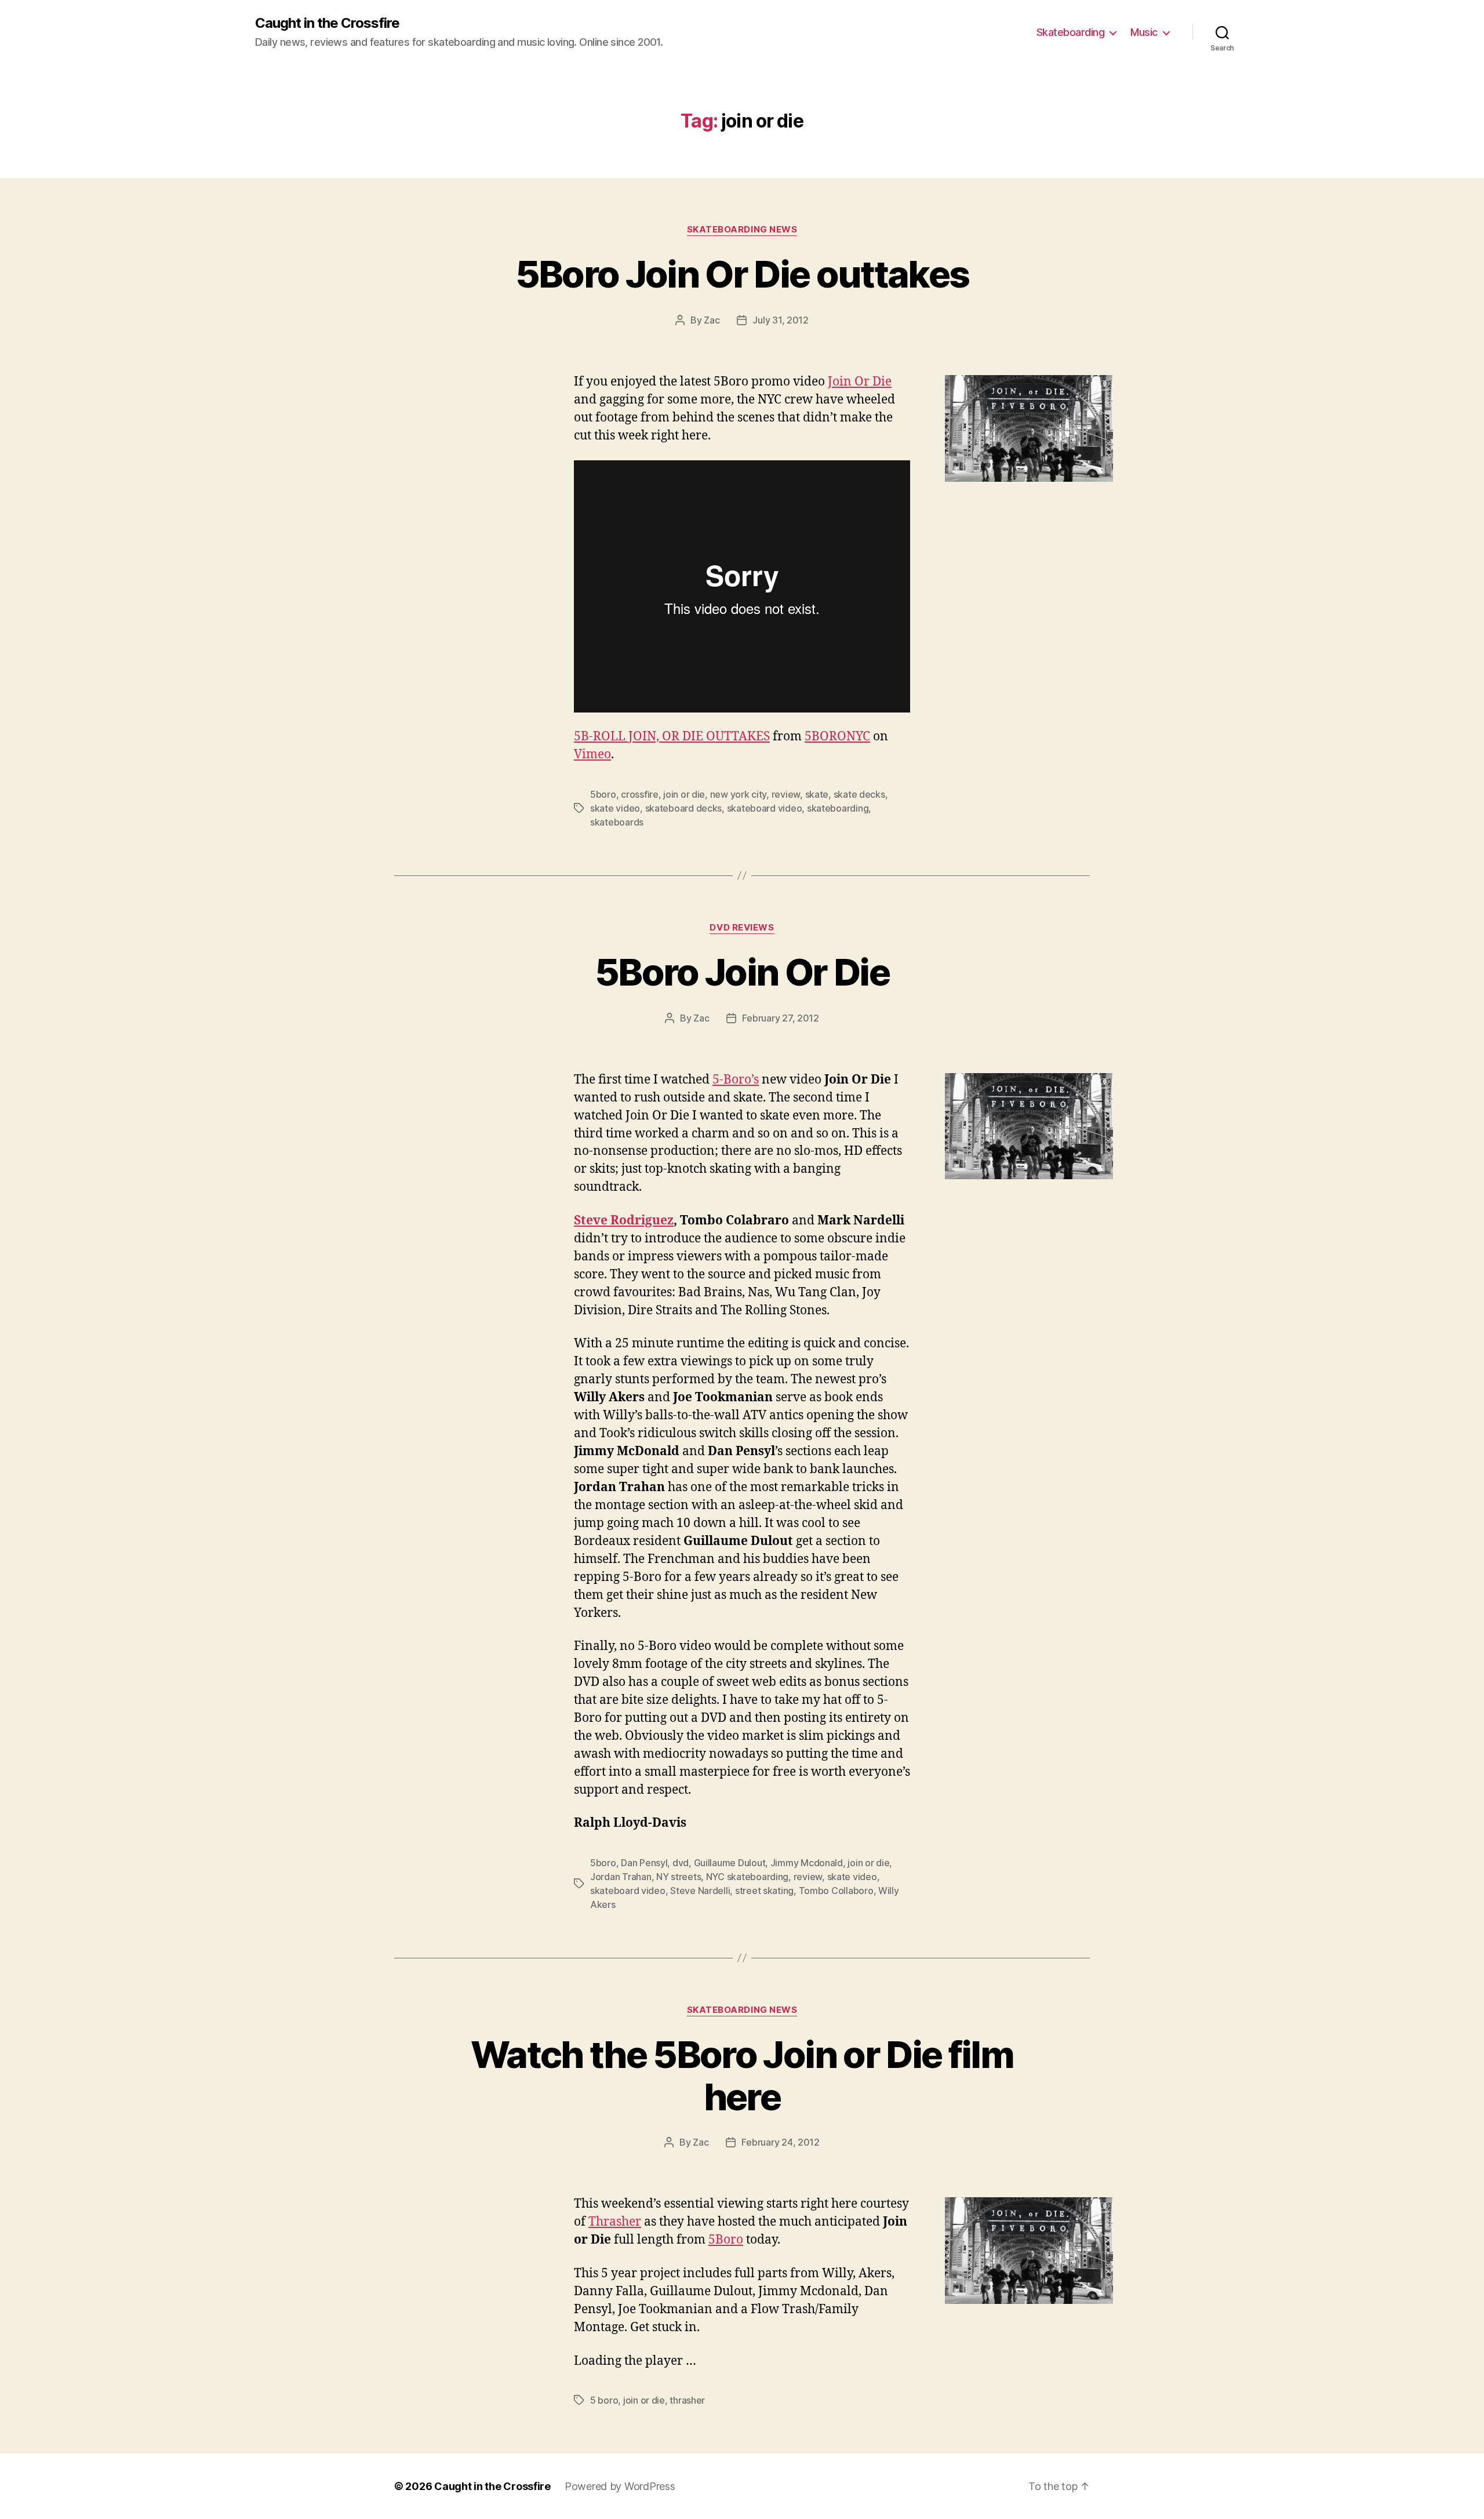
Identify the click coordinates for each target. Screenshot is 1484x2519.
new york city (739, 794)
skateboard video (765, 808)
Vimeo (592, 755)
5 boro (604, 2400)
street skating (764, 1891)
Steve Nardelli (700, 1891)
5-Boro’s (736, 1080)
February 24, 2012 (780, 2142)
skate (817, 794)
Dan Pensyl (644, 1863)
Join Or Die (860, 382)
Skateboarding (1071, 32)
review (786, 794)
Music (1144, 32)
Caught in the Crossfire (327, 23)
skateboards (617, 822)
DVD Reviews (742, 928)
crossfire (640, 794)
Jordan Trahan (621, 1877)
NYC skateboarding (747, 1877)
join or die (684, 794)
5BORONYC (837, 737)
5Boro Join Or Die (742, 972)
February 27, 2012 (780, 1018)
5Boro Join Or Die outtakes (742, 274)
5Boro (726, 2240)
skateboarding (838, 808)
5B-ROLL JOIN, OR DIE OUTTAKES (672, 737)
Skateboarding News (742, 230)
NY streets (679, 1877)
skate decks (859, 794)
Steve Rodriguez (624, 1221)
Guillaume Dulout (730, 1863)
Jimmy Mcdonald (807, 1863)
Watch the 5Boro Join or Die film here (742, 2075)
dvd (681, 1863)
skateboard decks (684, 808)
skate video (615, 808)
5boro (603, 794)
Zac (712, 320)
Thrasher (615, 2222)
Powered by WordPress (620, 2486)
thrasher (687, 2400)
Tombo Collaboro (836, 1891)
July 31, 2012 (781, 320)
